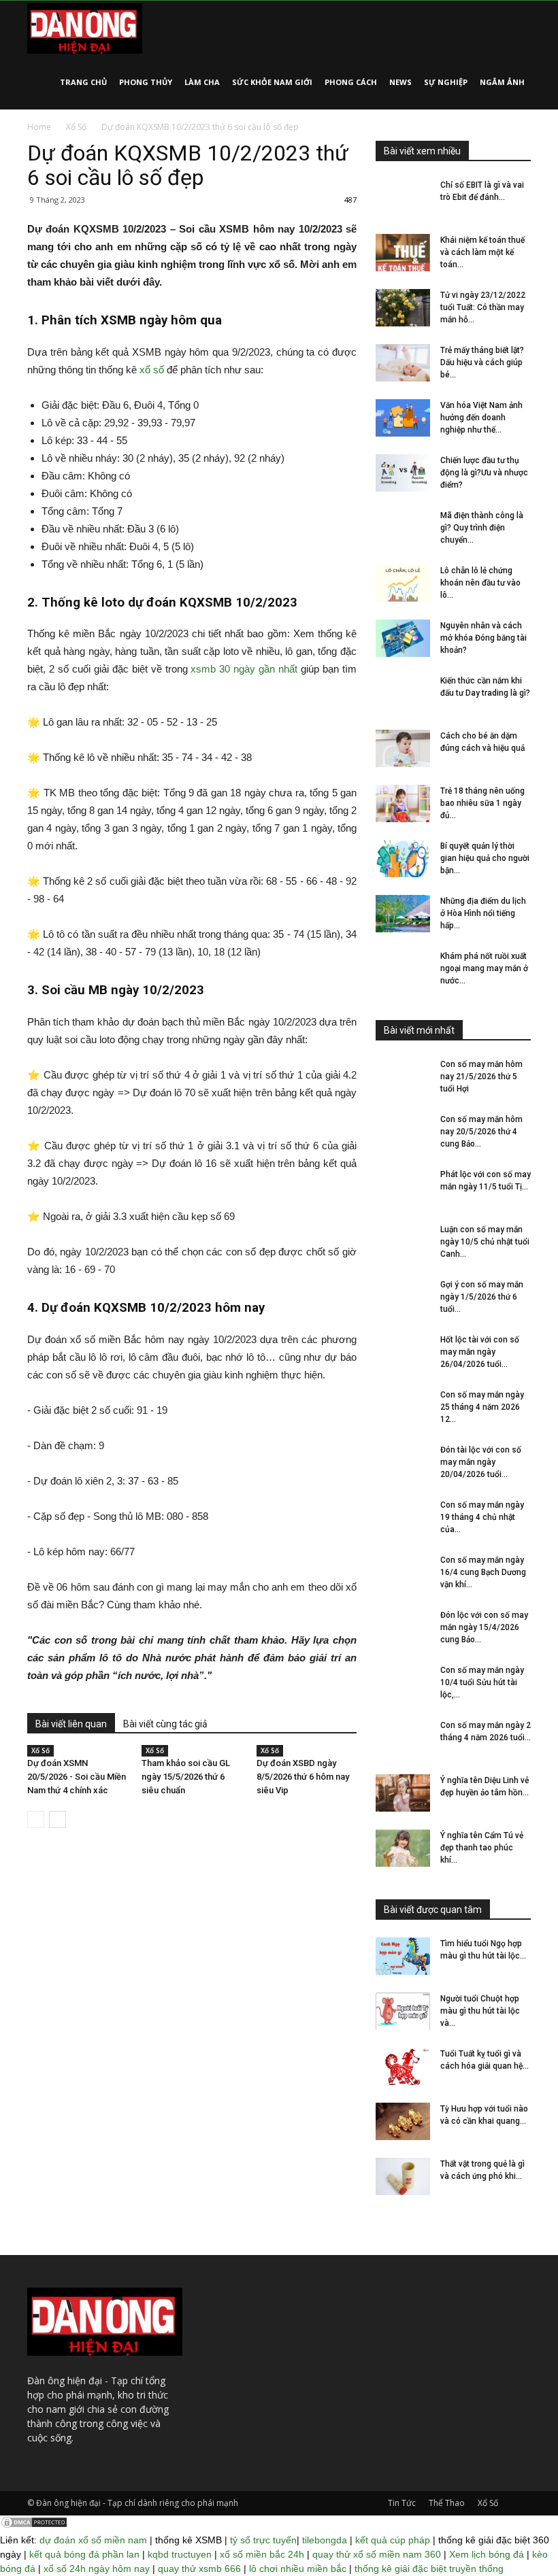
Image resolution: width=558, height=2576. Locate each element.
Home (39, 127)
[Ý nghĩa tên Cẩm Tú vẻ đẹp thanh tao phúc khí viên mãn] (403, 1848)
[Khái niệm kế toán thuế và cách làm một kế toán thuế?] (403, 253)
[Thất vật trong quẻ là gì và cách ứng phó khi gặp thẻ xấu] (403, 2176)
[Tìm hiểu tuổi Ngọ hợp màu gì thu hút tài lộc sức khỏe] (403, 1956)
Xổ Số (76, 127)
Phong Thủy (146, 82)
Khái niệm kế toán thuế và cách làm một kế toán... (482, 252)
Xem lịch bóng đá (487, 2554)
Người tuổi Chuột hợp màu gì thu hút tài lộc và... (480, 2011)
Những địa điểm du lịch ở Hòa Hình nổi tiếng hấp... (483, 913)
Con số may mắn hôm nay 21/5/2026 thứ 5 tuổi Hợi (481, 1077)
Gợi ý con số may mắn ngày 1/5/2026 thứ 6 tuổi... (482, 1297)
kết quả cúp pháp (393, 2540)
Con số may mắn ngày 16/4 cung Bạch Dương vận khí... (483, 1572)
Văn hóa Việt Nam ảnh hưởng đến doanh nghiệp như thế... (481, 418)
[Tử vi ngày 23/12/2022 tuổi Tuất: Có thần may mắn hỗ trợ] (403, 308)
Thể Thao (447, 2503)
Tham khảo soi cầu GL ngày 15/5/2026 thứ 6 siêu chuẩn (186, 1777)
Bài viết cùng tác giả (165, 1724)
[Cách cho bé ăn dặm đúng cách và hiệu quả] (403, 748)
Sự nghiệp (446, 82)
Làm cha (202, 82)
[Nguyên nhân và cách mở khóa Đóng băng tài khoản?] (403, 638)
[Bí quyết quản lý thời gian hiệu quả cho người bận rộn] (403, 859)
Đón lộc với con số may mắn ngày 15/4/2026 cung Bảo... (484, 1627)
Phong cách (351, 82)
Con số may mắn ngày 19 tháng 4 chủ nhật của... (482, 1517)
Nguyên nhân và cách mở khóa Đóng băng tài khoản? (483, 638)
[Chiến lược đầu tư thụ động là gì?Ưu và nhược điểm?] (403, 473)
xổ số (152, 370)
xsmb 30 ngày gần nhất (244, 669)
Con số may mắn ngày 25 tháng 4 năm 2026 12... (482, 1407)
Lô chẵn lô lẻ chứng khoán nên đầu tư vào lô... (480, 583)
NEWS (400, 82)
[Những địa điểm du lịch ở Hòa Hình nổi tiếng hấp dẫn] (403, 914)
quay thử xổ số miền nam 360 (377, 2554)
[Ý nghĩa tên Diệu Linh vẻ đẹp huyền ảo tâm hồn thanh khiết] (403, 1793)
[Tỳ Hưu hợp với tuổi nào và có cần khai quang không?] (403, 2121)
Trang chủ (83, 82)
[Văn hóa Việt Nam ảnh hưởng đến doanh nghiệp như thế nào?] (403, 418)
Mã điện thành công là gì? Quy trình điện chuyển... (482, 528)
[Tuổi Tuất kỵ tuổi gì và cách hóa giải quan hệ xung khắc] (403, 2066)
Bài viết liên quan (71, 1724)
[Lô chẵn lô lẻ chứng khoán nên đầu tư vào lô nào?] (403, 583)
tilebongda (325, 2540)
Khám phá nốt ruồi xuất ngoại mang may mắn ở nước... (484, 968)
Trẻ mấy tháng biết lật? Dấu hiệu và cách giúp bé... (482, 362)
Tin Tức (402, 2503)
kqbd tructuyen (180, 2554)
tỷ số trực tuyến (263, 2540)
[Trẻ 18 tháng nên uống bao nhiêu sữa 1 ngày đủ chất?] (403, 803)
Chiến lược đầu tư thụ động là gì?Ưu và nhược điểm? (484, 473)
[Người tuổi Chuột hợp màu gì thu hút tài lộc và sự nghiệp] (403, 2011)
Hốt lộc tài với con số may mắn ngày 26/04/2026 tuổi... (480, 1352)
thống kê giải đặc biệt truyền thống (429, 2569)
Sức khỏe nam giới (272, 82)
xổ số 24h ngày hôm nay (97, 2569)
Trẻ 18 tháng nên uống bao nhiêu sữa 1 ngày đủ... (482, 803)
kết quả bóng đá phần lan (84, 2554)
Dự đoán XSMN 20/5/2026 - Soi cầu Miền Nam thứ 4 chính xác (77, 1777)
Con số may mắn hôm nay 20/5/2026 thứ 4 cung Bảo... (481, 1132)
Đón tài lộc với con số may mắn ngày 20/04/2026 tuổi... (481, 1462)
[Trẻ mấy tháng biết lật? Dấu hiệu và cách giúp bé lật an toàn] (403, 363)
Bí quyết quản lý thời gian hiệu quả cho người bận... (485, 858)
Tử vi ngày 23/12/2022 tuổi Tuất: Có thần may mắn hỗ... (483, 307)
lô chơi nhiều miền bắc (298, 2569)
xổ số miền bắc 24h (262, 2554)
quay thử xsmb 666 (199, 2569)
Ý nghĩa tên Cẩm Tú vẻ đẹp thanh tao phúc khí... (482, 1848)
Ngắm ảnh (502, 82)
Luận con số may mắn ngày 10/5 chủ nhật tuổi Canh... (485, 1242)
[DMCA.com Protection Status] (34, 2526)
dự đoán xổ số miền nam (93, 2540)
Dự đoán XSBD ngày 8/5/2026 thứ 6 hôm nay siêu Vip (303, 1777)
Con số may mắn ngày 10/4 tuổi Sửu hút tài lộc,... (482, 1682)
